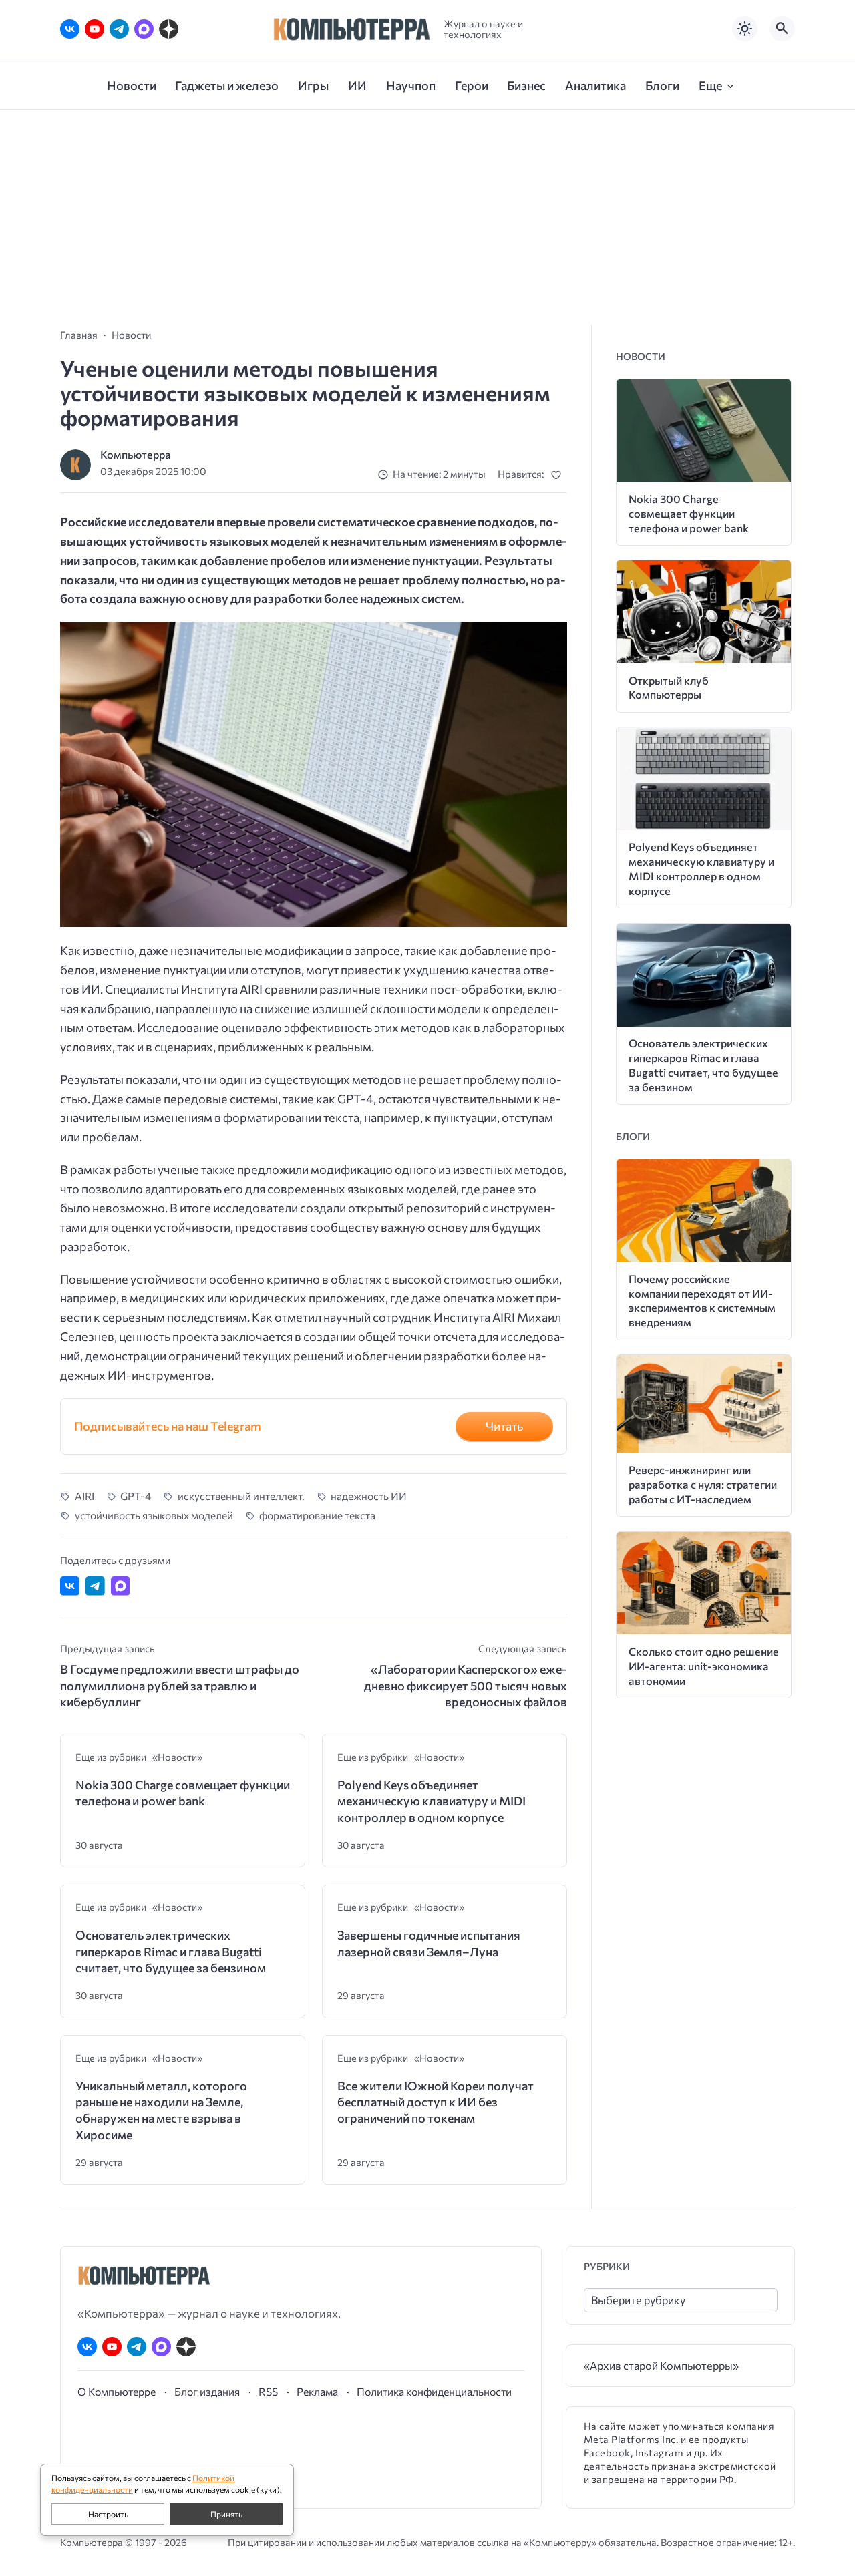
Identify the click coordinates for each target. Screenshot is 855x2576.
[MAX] (144, 29)
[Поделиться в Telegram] (95, 1586)
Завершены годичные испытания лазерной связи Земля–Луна (429, 1943)
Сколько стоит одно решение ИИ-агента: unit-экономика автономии (704, 1666)
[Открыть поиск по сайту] (782, 29)
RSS (268, 2391)
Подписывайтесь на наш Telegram (168, 1426)
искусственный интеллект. (241, 1496)
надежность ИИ (369, 1496)
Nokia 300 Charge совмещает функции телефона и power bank (183, 1793)
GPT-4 (136, 1496)
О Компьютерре (117, 2391)
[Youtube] (95, 29)
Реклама (317, 2391)
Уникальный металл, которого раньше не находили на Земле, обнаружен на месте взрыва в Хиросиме (161, 2110)
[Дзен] (169, 29)
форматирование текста (317, 1515)
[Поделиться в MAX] (121, 1586)
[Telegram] (119, 29)
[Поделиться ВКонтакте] (70, 1586)
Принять (226, 2514)
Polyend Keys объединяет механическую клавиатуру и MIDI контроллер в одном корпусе (432, 1801)
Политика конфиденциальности (434, 2391)
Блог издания (207, 2391)
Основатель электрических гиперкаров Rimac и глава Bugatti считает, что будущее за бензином (171, 1951)
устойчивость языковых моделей (154, 1515)
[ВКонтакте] (70, 29)
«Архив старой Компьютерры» (661, 2365)
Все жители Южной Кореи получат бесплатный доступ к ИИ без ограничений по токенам (436, 2102)
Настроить (108, 2514)
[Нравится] (559, 475)
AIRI (84, 1496)
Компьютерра (136, 454)
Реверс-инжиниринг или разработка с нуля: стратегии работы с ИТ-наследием (703, 1484)
